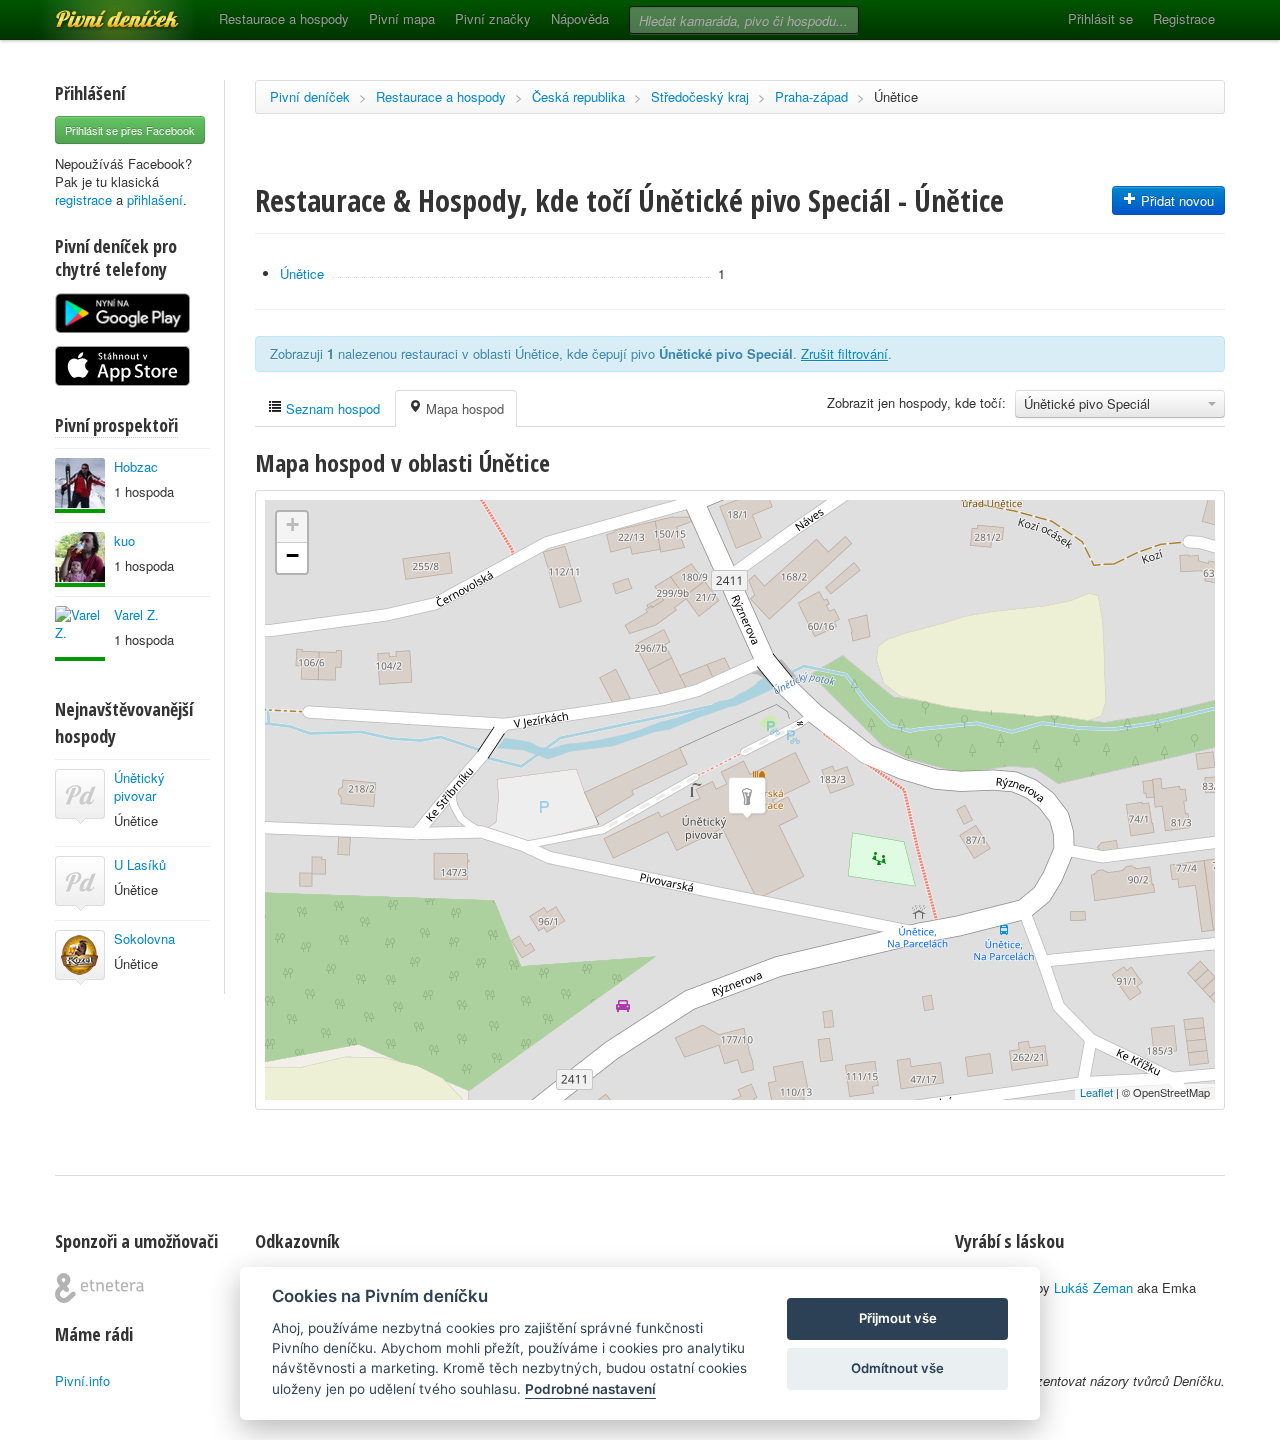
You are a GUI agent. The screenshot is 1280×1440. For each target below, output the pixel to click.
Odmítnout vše (897, 1368)
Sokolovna (144, 938)
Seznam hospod (331, 408)
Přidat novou (1175, 200)
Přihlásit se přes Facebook (130, 130)
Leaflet (1096, 1092)
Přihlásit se (1100, 18)
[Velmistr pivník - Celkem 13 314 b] (80, 633)
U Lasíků (140, 864)
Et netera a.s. (99, 1288)
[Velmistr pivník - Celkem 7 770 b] (80, 559)
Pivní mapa (402, 18)
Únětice (896, 96)
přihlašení (155, 199)
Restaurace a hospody (284, 18)
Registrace (1184, 18)
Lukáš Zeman (1093, 1287)
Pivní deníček (95, 12)
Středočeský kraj (700, 96)
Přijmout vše (898, 1318)
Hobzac (136, 466)
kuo (124, 540)
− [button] (292, 555)
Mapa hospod (463, 408)
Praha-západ (811, 96)
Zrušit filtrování (844, 353)
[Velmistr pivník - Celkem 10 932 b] (80, 485)
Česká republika (578, 96)
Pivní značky (493, 18)
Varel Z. (136, 614)
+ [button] (292, 524)
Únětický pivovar (139, 786)
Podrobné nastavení (590, 1389)
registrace (83, 199)
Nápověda (580, 18)
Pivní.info (82, 1380)
